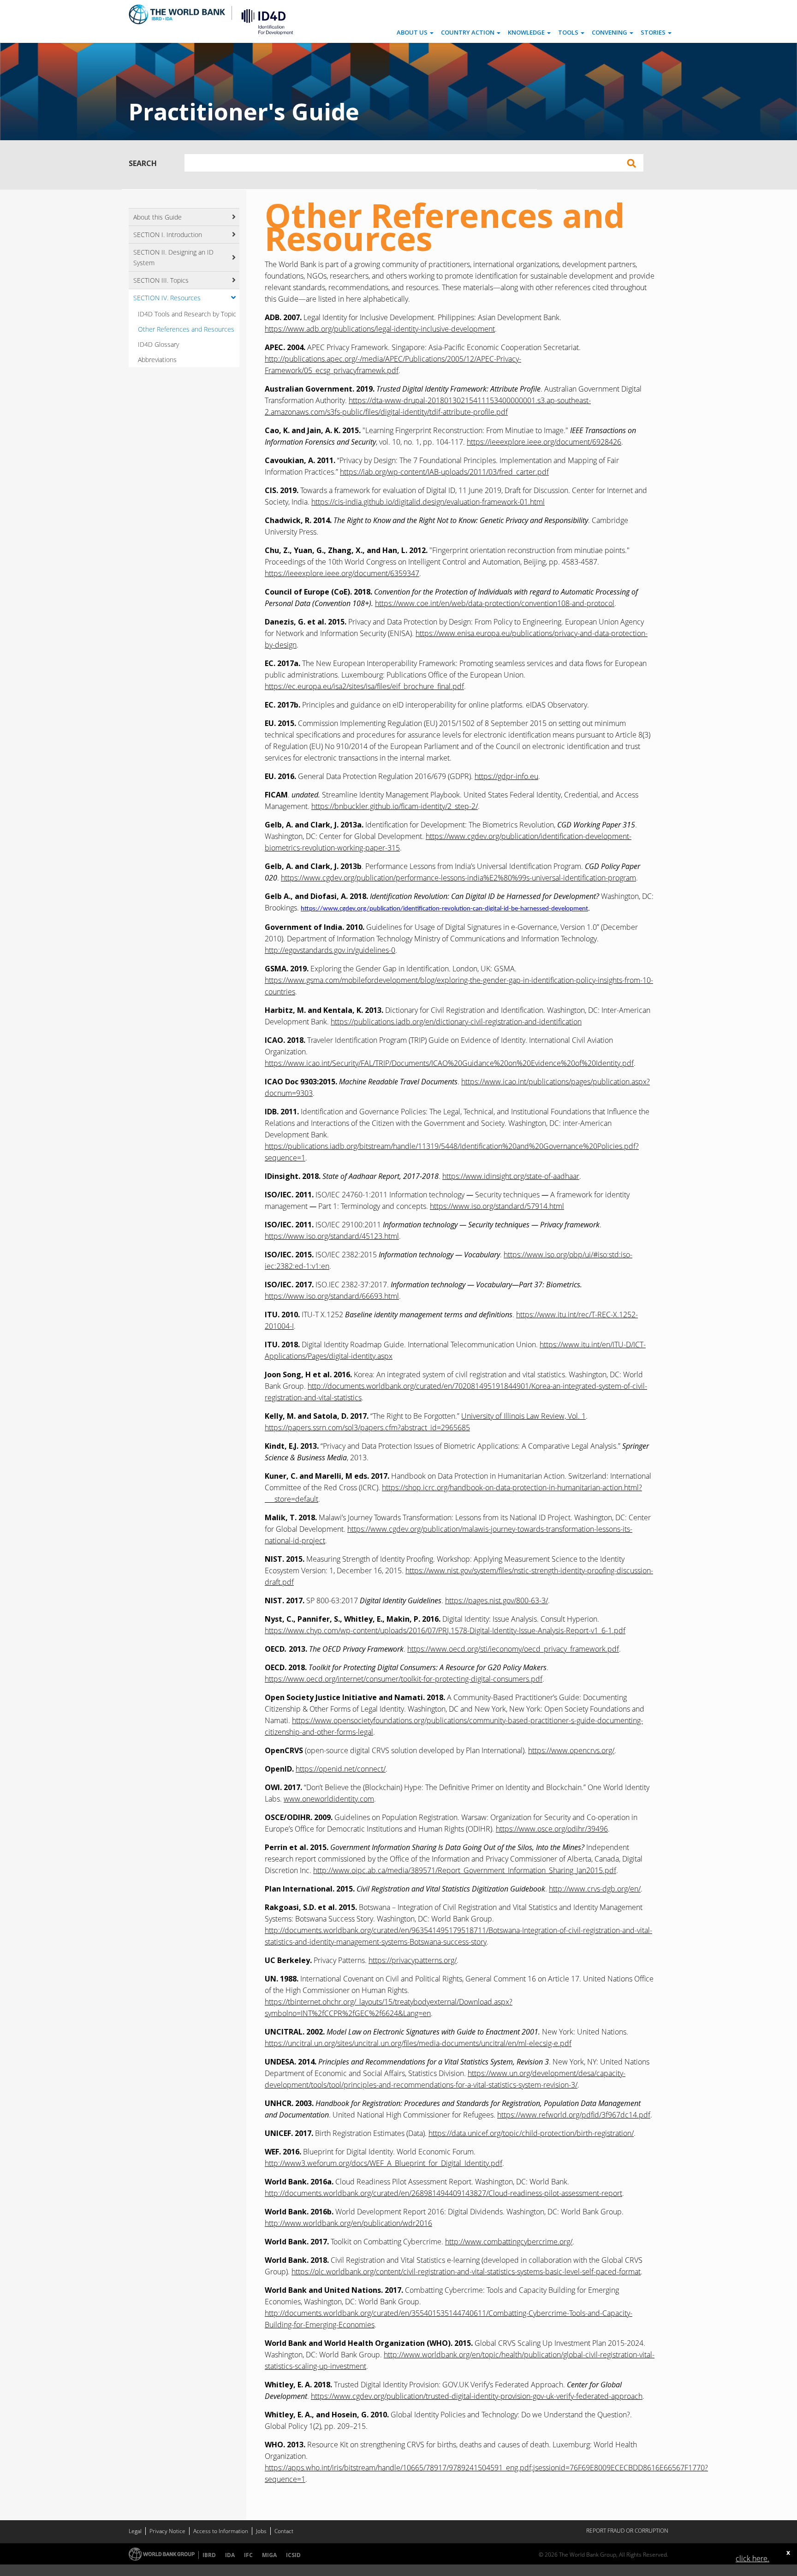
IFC (248, 2555)
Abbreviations (157, 360)
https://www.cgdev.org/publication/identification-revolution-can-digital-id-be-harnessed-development (444, 909)
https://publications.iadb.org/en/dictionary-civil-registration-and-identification (456, 1022)
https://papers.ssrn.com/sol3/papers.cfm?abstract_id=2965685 (367, 1428)
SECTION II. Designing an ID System (173, 257)
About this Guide (158, 217)
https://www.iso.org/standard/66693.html (332, 1296)
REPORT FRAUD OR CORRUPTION (627, 2531)
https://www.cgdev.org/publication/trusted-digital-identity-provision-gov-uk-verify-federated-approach (477, 2396)
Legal (135, 2531)
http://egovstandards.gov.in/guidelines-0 (330, 950)
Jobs (261, 2531)
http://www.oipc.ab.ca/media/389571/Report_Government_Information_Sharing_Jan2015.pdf (465, 1870)
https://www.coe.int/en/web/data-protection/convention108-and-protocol (495, 603)
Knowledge (527, 32)
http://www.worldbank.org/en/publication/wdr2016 (348, 2223)
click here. (752, 2558)
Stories (654, 32)
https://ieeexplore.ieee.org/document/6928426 (544, 442)
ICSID (293, 2555)
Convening (610, 32)
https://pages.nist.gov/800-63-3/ (497, 1600)
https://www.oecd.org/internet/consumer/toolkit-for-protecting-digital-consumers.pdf (404, 1679)
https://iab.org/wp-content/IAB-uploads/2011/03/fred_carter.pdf (444, 472)
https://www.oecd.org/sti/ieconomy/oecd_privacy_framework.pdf (513, 1649)
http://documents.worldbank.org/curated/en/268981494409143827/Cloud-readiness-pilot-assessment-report (443, 2193)
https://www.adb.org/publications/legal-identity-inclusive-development (380, 329)
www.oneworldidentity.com (329, 1799)
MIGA (269, 2555)
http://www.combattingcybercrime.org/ (509, 2242)
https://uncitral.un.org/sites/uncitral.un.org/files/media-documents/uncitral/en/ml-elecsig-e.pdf (418, 2043)
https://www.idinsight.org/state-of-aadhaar (511, 1176)
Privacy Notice (167, 2531)
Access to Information (221, 2531)
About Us (413, 32)
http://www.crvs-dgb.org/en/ (595, 1889)
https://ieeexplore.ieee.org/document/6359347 (342, 573)
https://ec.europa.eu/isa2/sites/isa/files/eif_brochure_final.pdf (364, 686)
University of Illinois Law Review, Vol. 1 (523, 1416)
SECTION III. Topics (161, 280)
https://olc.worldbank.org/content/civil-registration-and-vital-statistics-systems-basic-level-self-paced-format (466, 2272)
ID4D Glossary (158, 344)
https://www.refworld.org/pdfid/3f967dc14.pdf (574, 2115)
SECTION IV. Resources (167, 298)
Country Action (468, 32)
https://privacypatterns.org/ (413, 1960)
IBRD (209, 2555)
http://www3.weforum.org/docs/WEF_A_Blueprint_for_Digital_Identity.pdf (384, 2163)
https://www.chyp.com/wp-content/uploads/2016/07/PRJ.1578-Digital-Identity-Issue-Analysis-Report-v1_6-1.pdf (445, 1630)
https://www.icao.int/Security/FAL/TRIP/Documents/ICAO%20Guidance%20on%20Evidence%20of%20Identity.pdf (449, 1063)
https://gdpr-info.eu (506, 776)
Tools (569, 32)
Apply (631, 163)
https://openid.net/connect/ (341, 1769)
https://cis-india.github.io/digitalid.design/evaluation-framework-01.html (428, 502)
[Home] (264, 21)
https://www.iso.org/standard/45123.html (332, 1236)
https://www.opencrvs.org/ (571, 1750)
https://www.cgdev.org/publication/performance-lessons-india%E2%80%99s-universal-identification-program (458, 878)
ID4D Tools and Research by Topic (187, 314)
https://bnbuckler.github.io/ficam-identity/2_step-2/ (395, 806)
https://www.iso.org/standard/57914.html (497, 1206)
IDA (230, 2555)
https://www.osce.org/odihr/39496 (552, 1829)
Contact (284, 2531)
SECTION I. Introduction (168, 235)
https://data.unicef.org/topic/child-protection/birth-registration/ (531, 2133)
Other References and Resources (186, 329)
